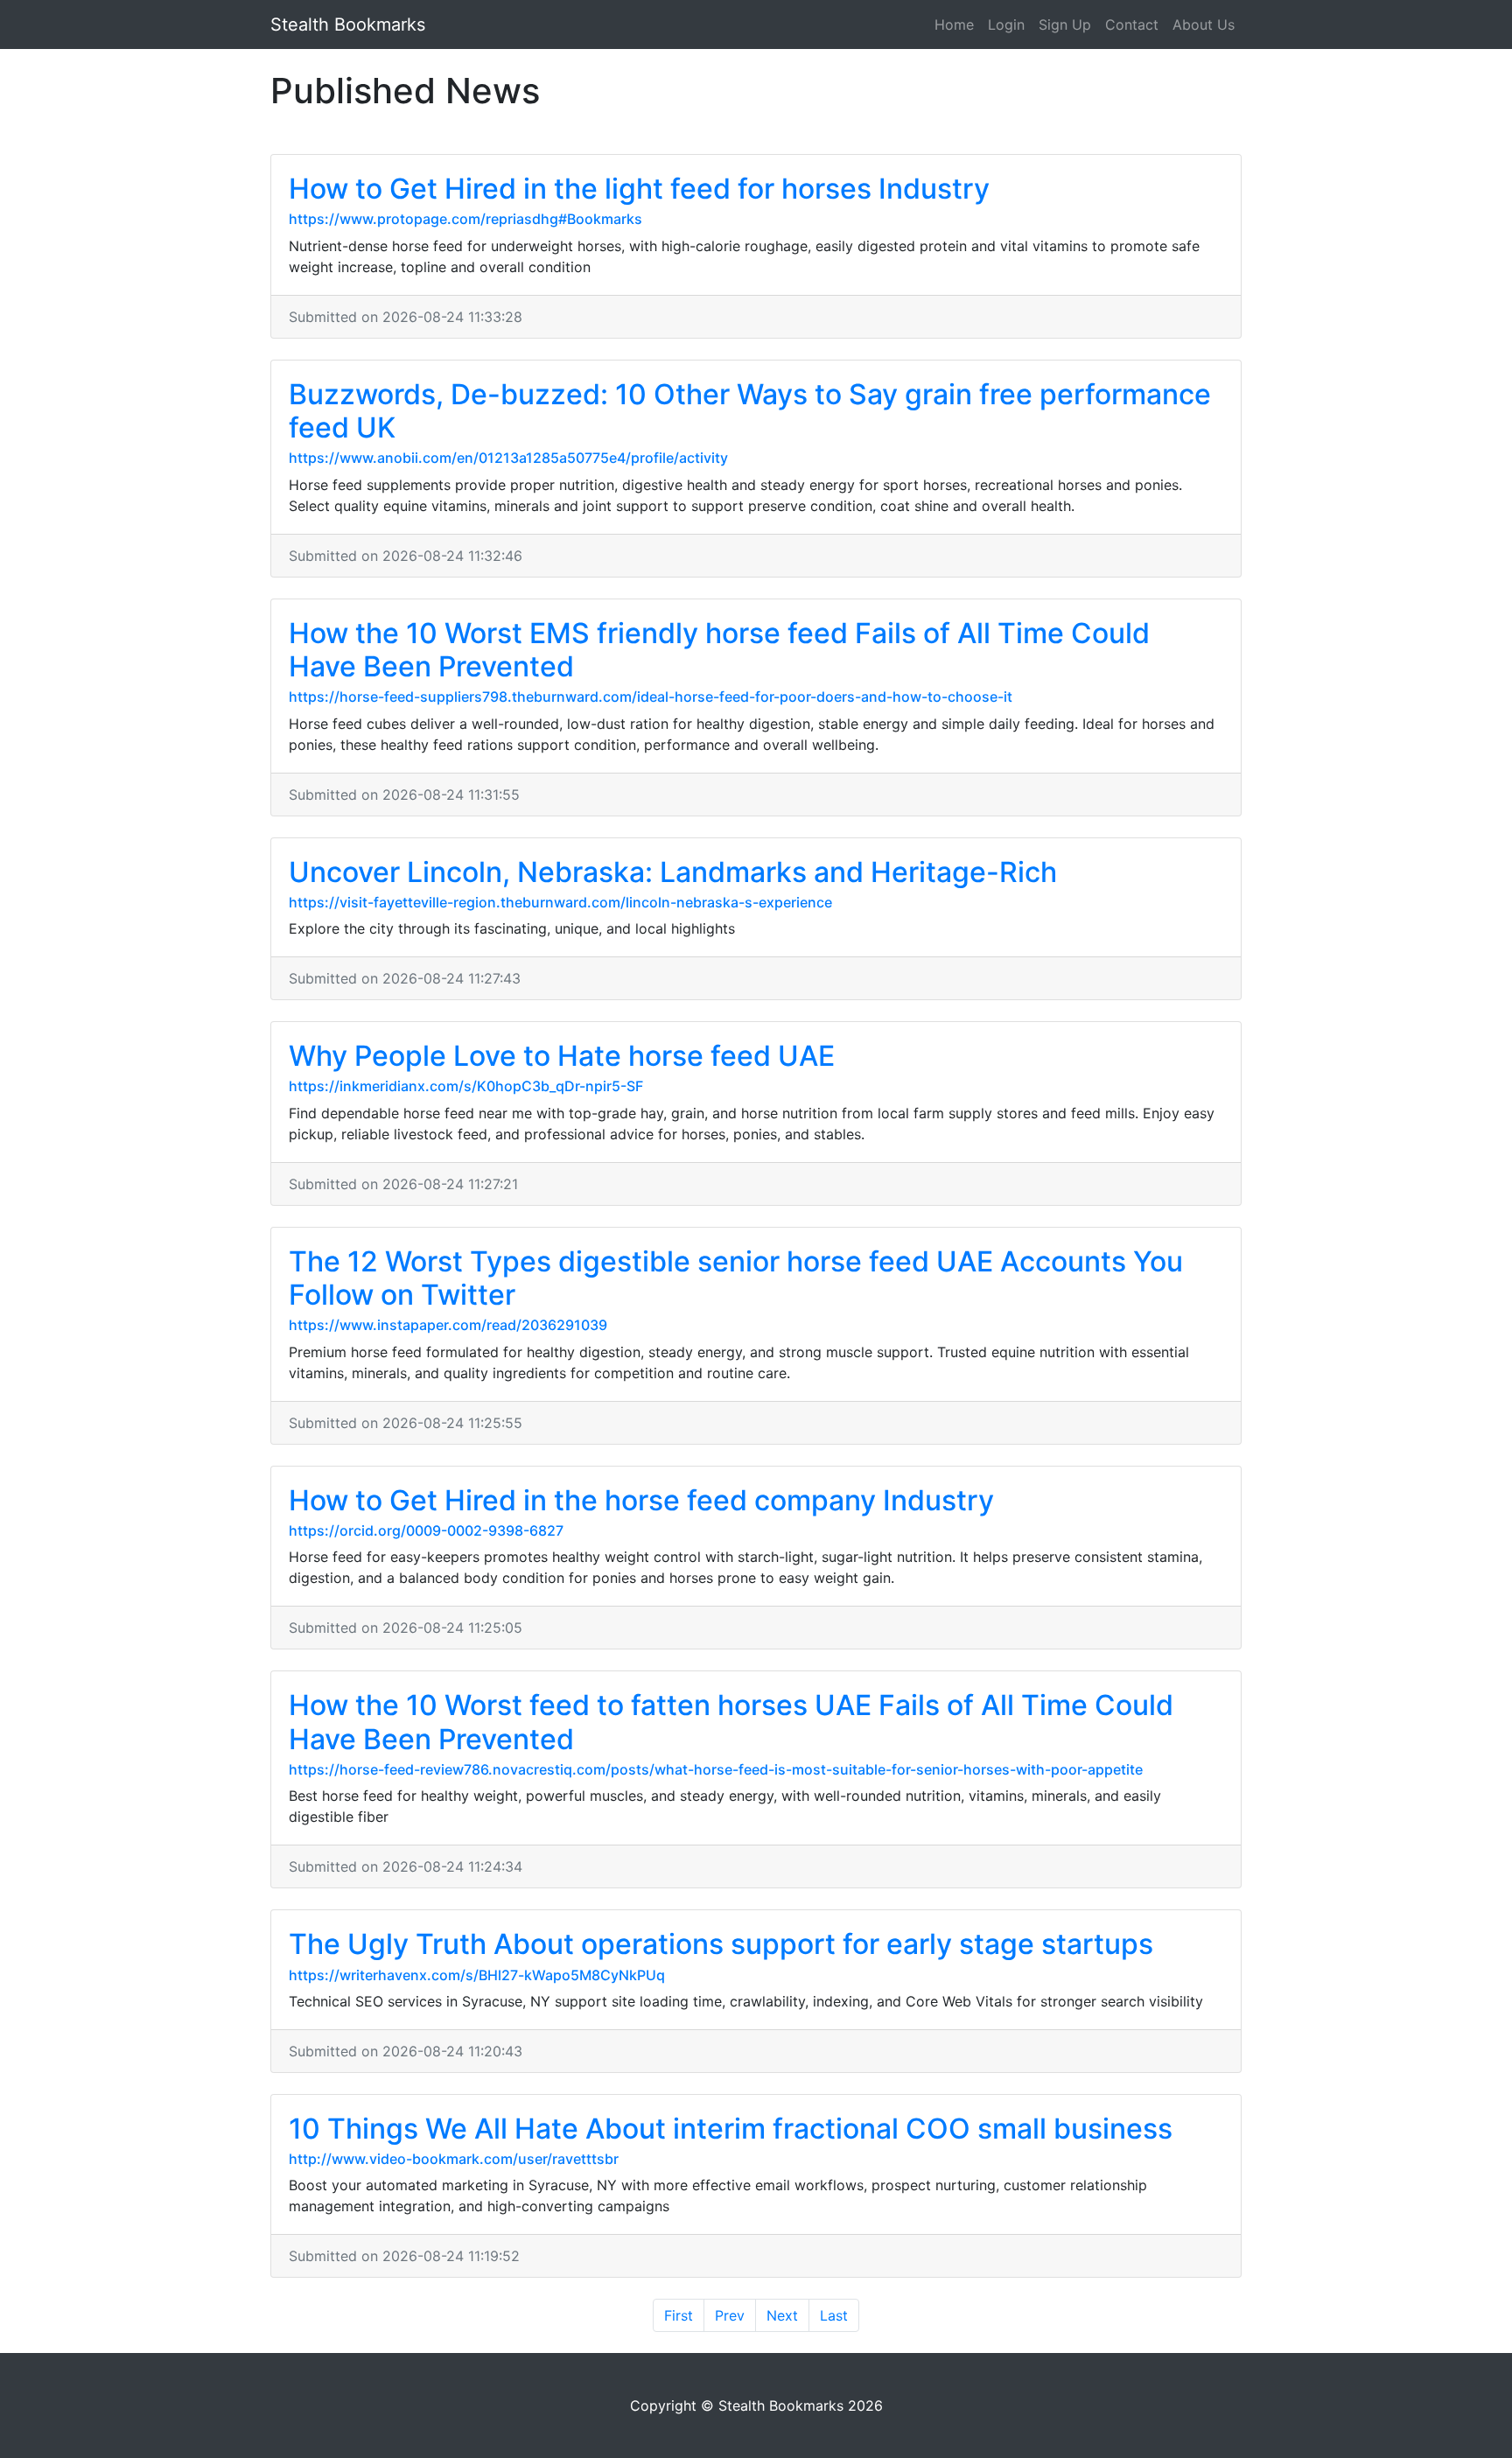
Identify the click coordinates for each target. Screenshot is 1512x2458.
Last (834, 2315)
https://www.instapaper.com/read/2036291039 (448, 1325)
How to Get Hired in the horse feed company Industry (641, 1500)
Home (954, 25)
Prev (730, 2315)
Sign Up (1065, 25)
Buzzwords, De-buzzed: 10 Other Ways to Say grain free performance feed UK (750, 411)
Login (1006, 25)
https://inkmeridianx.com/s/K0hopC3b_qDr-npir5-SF (466, 1086)
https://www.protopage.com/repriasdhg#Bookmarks (465, 219)
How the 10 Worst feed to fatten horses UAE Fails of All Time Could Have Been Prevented (731, 1722)
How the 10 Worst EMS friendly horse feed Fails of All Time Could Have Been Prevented (719, 650)
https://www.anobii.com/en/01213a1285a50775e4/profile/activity (508, 458)
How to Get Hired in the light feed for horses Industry (639, 189)
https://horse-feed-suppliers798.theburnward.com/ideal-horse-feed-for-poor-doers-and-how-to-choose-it (651, 697)
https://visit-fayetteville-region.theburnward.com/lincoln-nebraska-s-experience (560, 902)
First (679, 2315)
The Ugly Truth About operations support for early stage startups (721, 1944)
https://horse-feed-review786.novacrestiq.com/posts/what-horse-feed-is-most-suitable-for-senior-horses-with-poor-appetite (716, 1769)
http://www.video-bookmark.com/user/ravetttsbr (454, 2159)
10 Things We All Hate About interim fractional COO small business (731, 2129)
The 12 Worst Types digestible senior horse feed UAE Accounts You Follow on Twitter (736, 1278)
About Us (1204, 25)
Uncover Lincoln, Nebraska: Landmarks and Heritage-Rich (673, 872)
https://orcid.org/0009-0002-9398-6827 (426, 1530)
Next (782, 2315)
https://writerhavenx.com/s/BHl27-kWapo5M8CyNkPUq (477, 1975)
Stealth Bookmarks (348, 25)
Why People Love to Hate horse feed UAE (562, 1056)
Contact (1132, 25)
